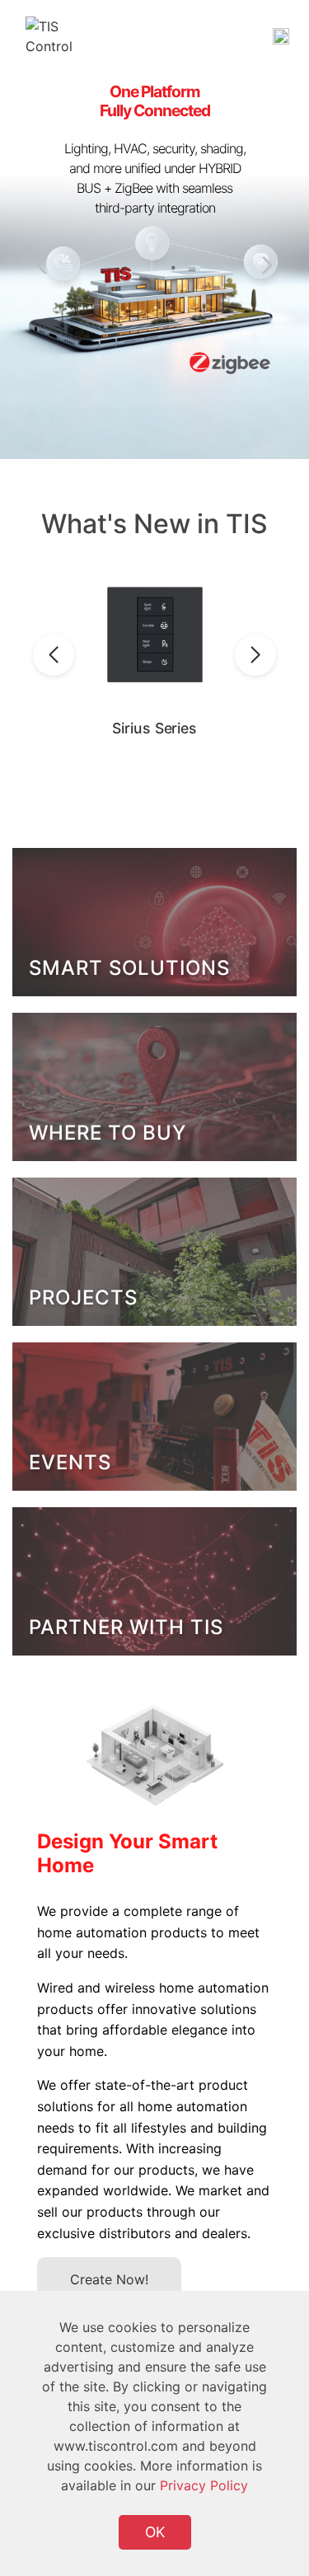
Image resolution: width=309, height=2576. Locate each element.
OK (155, 2532)
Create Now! (109, 2279)
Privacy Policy (204, 2485)
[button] (264, 265)
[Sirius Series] (154, 635)
